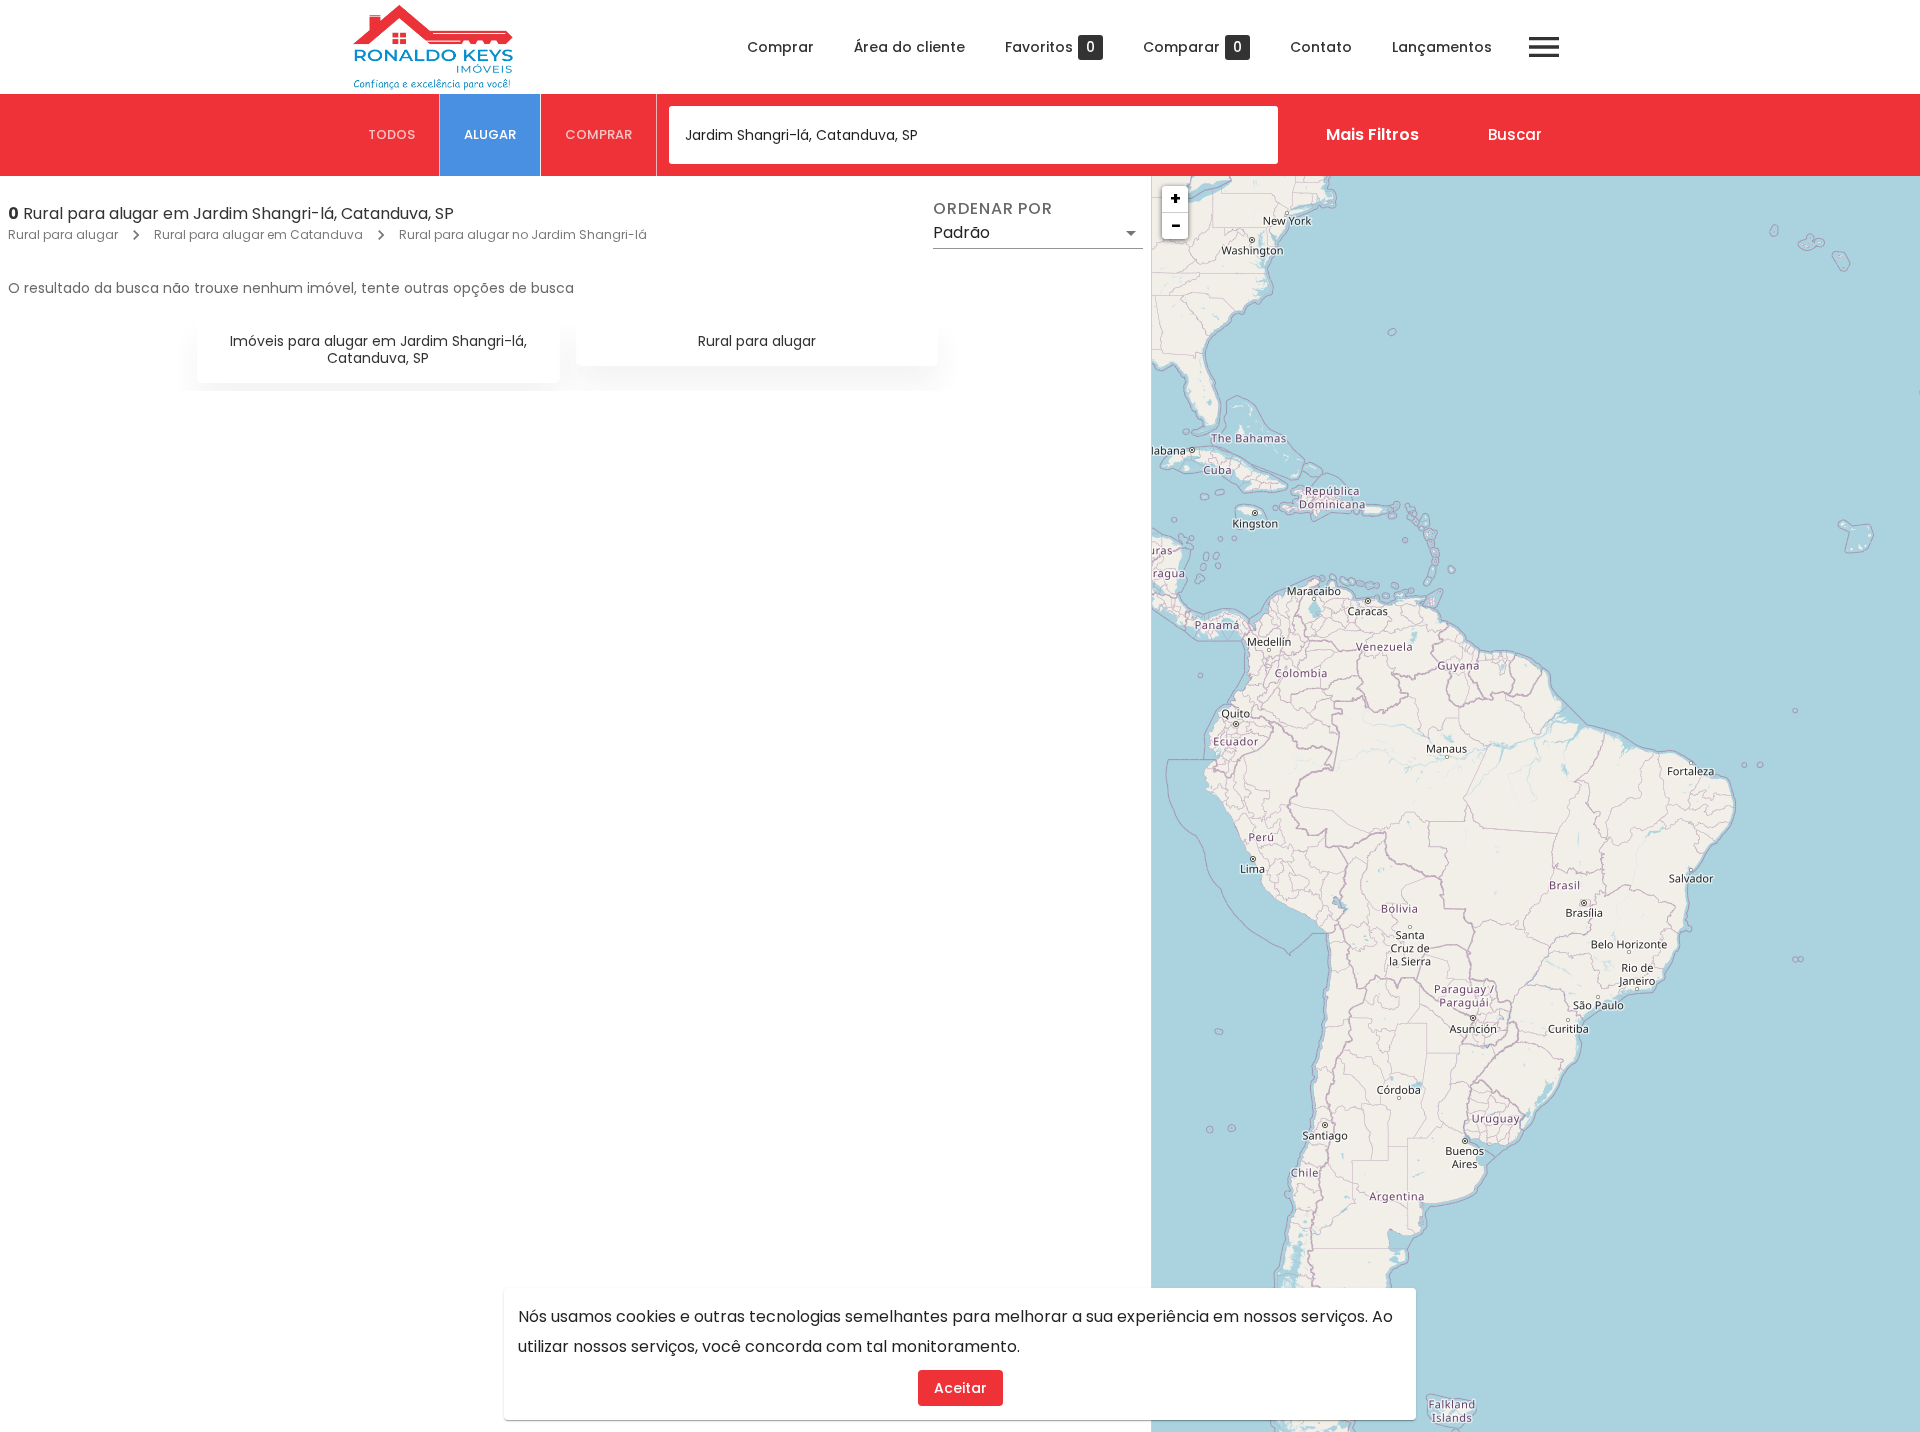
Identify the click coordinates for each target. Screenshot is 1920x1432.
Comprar (780, 47)
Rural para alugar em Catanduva (258, 234)
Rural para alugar (63, 234)
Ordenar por (993, 209)
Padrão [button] (961, 232)
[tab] (392, 135)
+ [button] (1175, 198)
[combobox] (973, 135)
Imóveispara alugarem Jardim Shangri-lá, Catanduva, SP (378, 349)
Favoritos (1050, 47)
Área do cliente (909, 47)
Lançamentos (1442, 47)
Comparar (1192, 47)
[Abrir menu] (1544, 47)
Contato (1321, 47)
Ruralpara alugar (757, 341)
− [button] (1176, 225)
